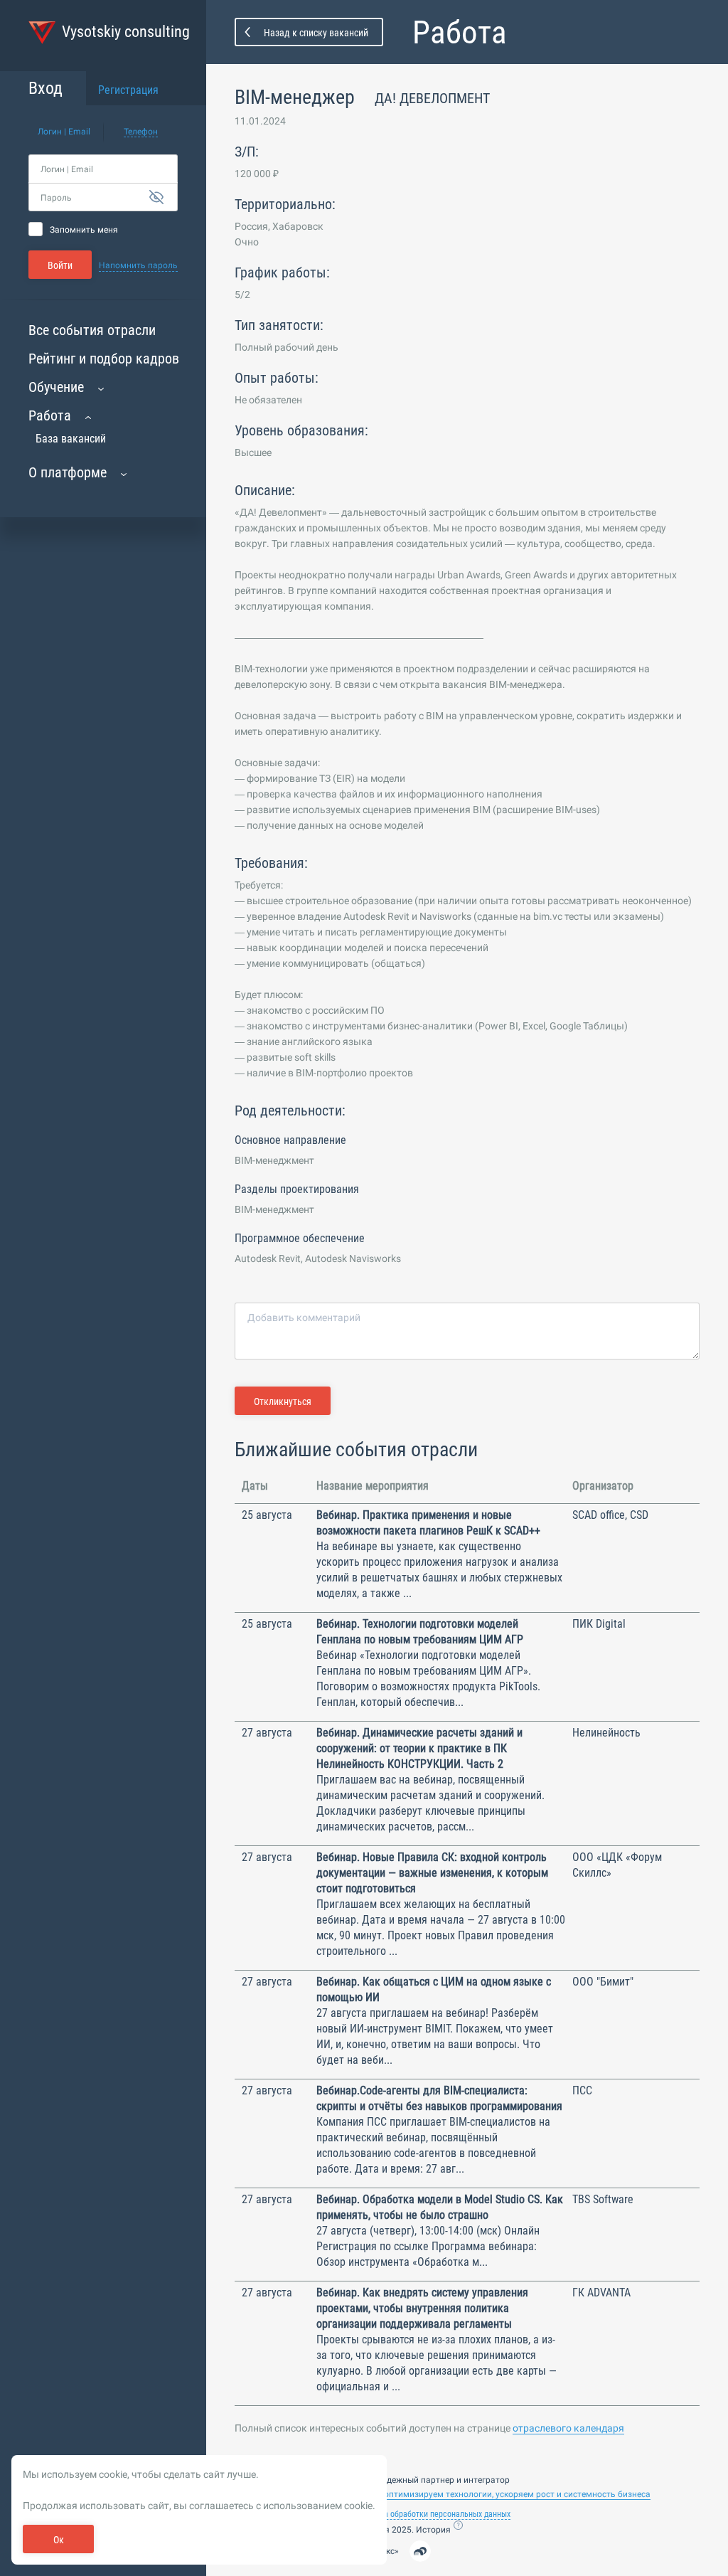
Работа (50, 415)
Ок (59, 2540)
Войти (60, 265)
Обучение (56, 387)
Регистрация (128, 90)
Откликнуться (283, 1401)
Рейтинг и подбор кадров (104, 359)
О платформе (68, 472)
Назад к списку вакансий (316, 33)
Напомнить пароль (138, 265)
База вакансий (71, 439)
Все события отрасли (92, 330)
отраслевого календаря (568, 2428)
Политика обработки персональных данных (432, 2514)
